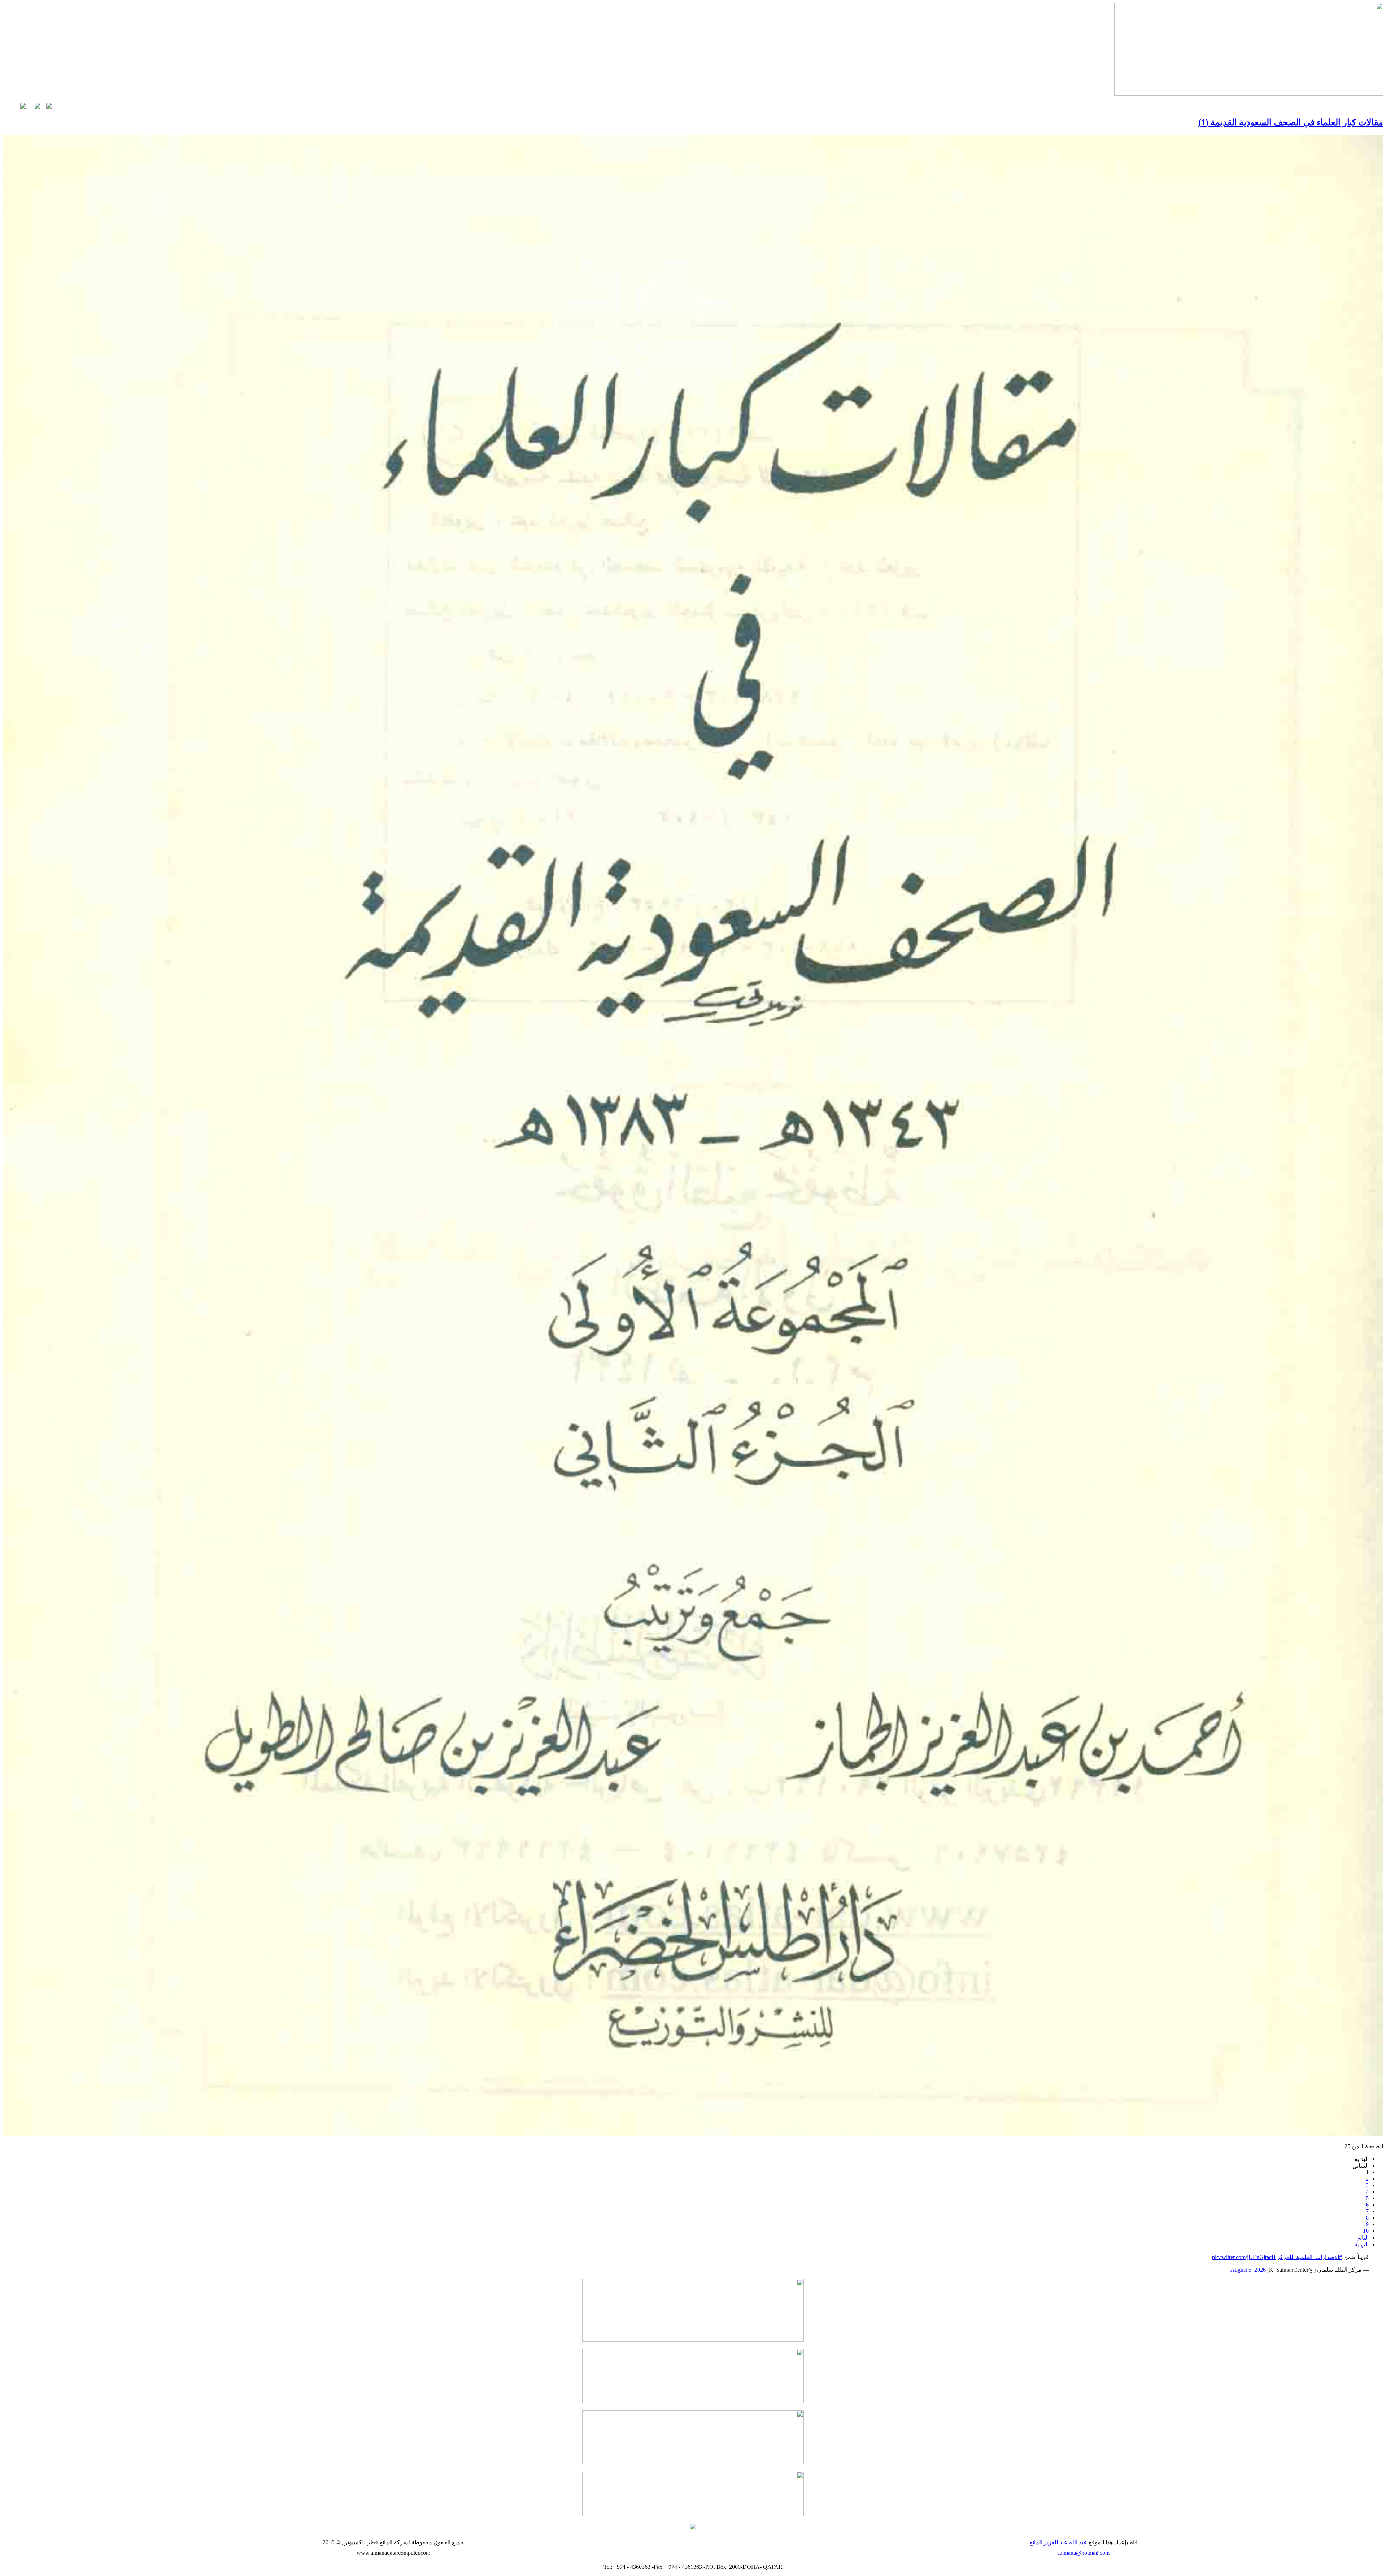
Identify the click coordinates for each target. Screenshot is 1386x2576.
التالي (1362, 2238)
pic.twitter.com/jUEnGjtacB (1244, 2257)
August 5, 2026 (1248, 2270)
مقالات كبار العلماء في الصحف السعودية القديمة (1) (1291, 122)
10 (1366, 2231)
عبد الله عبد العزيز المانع (1058, 2542)
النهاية (1362, 2244)
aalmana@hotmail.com (1083, 2553)
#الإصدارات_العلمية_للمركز (1309, 2257)
